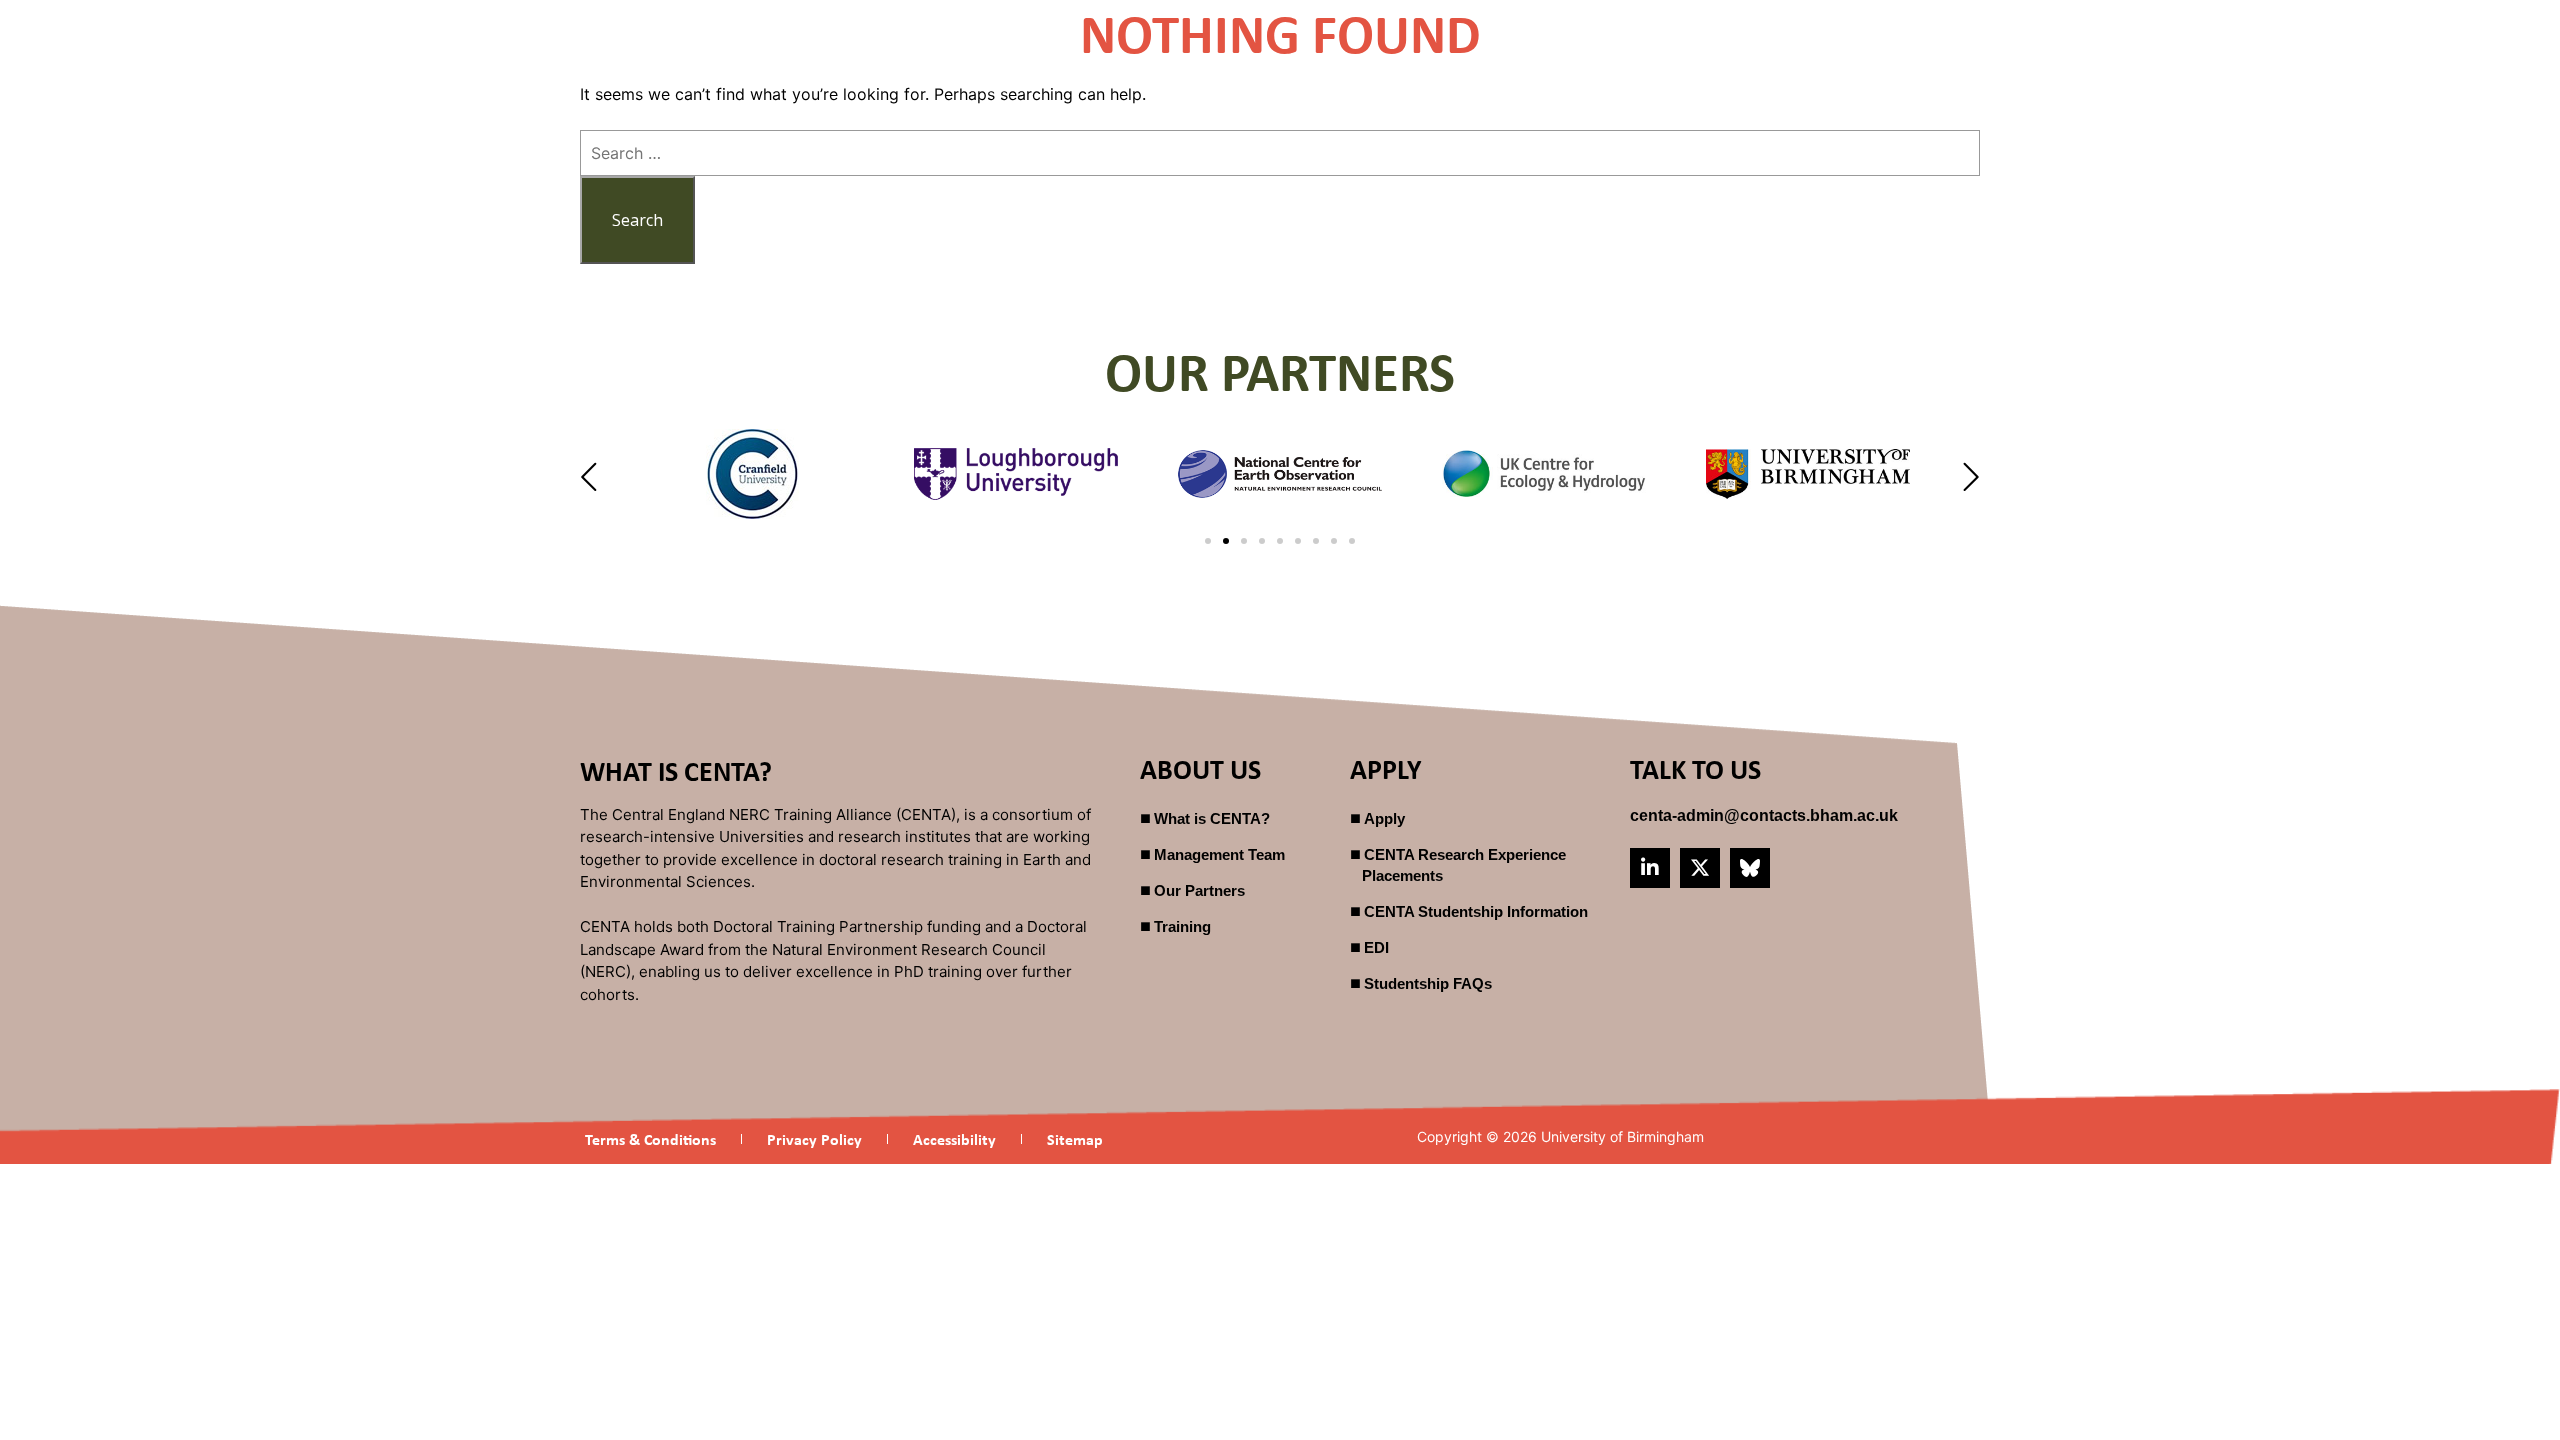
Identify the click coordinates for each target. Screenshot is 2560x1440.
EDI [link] (1376, 947)
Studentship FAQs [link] (1428, 983)
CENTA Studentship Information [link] (1476, 911)
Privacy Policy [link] (814, 1139)
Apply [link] (1384, 818)
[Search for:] (1280, 153)
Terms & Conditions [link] (650, 1139)
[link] (1764, 815)
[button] (591, 477)
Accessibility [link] (954, 1139)
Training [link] (1182, 926)
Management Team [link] (1219, 854)
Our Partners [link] (1199, 890)
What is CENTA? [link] (1212, 818)
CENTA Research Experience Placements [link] (1464, 865)
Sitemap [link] (1075, 1139)
